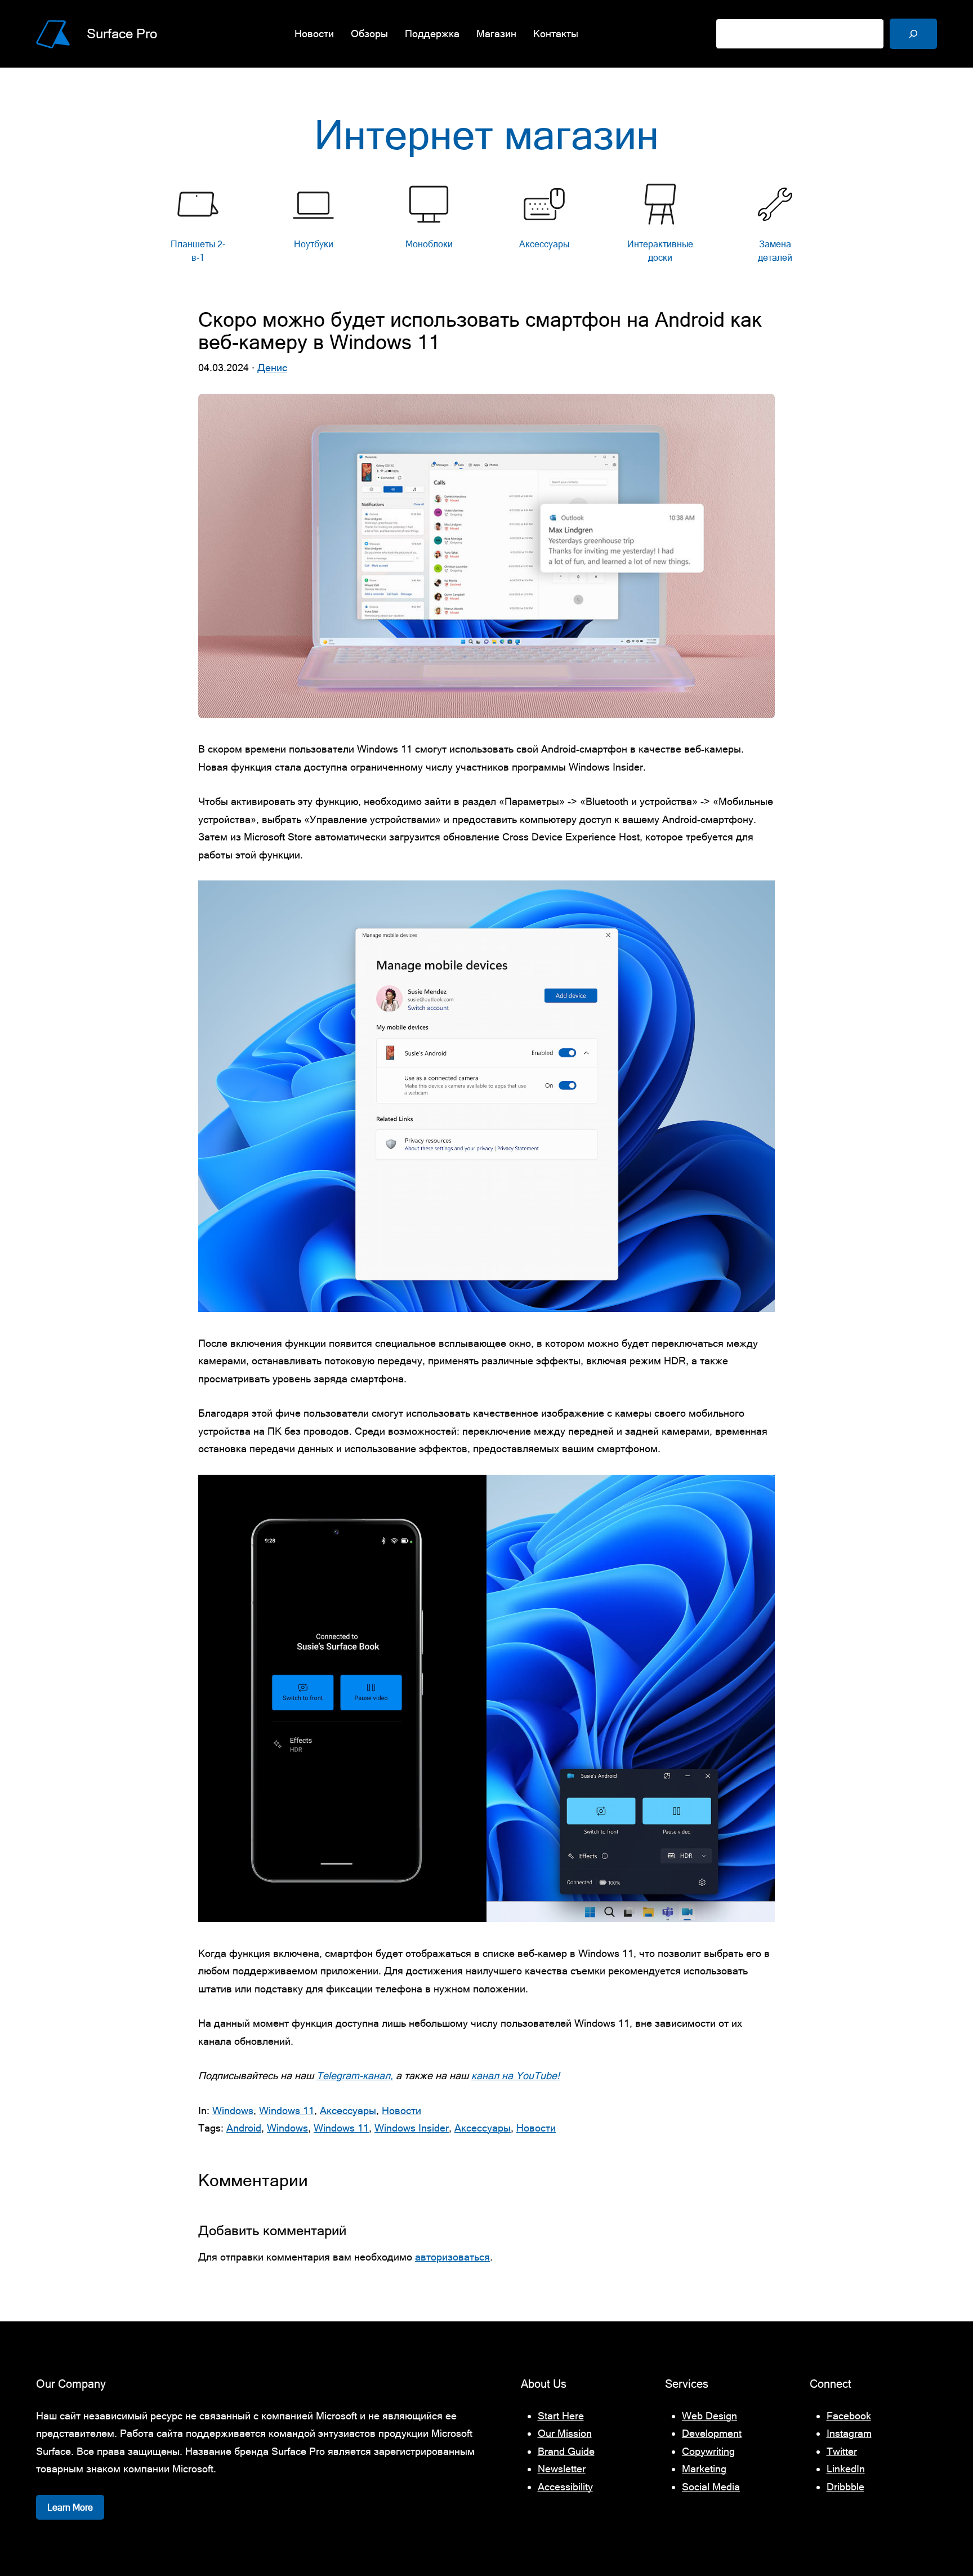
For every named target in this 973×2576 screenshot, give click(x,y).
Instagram (849, 2433)
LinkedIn (846, 2469)
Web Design (709, 2416)
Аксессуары (348, 2110)
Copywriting (708, 2451)
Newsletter (562, 2469)
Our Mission (565, 2433)
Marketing (704, 2469)
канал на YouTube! (515, 2076)
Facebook (849, 2416)
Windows (233, 2110)
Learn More (70, 2507)
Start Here (561, 2416)
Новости (401, 2110)
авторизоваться (452, 2257)
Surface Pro (122, 34)
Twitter (842, 2451)
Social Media (711, 2487)
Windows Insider (412, 2128)
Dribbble (845, 2487)
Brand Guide (566, 2451)
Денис (272, 368)
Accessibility (565, 2487)
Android (244, 2128)
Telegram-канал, (355, 2076)
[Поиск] (913, 34)
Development (712, 2433)
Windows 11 (287, 2110)
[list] (486, 226)
